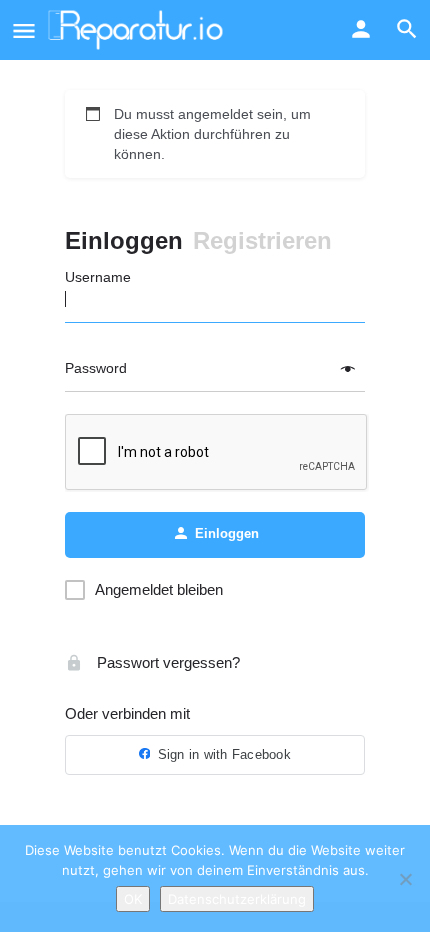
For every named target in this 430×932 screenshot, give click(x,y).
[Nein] (405, 879)
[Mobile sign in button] (361, 29)
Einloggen (124, 240)
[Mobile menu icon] (24, 30)
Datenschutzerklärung (237, 899)
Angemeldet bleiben (159, 589)
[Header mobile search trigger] (407, 29)
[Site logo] (138, 30)
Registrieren (262, 240)
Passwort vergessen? (166, 662)
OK (133, 899)
